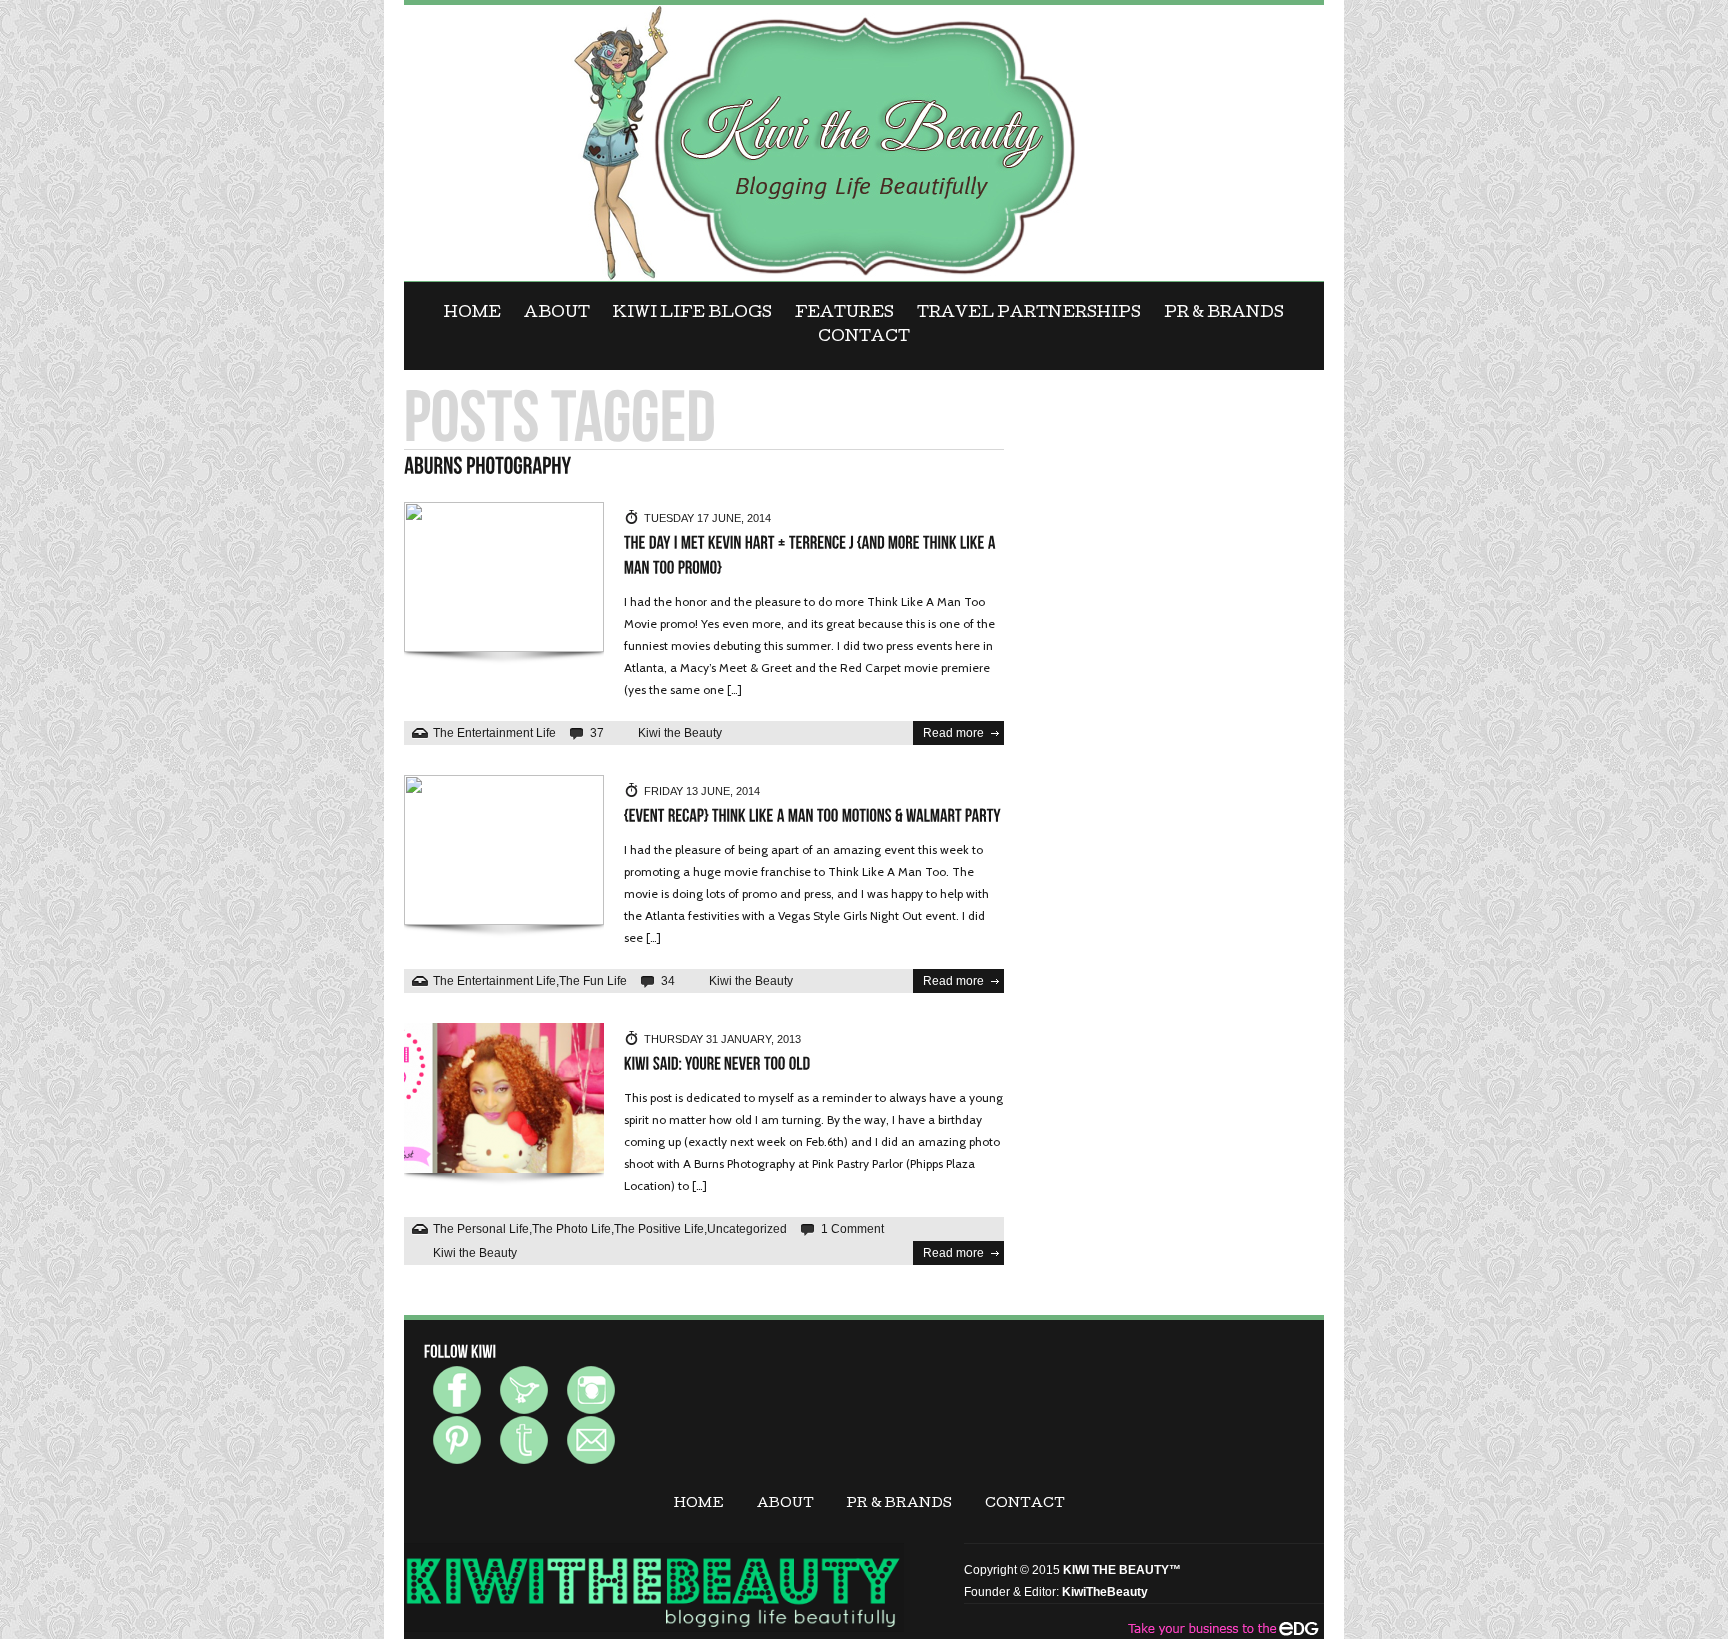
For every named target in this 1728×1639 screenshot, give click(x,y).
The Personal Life (481, 1229)
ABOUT (557, 314)
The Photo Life (571, 1229)
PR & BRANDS (1224, 314)
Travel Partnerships (1029, 314)
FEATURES (844, 314)
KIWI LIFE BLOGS (692, 314)
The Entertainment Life (494, 733)
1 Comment (852, 1229)
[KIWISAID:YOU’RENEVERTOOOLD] (717, 1064)
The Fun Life (593, 981)
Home (472, 314)
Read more (953, 733)
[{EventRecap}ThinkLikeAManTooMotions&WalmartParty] (812, 816)
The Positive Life (659, 1229)
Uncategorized (747, 1229)
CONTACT (864, 338)
